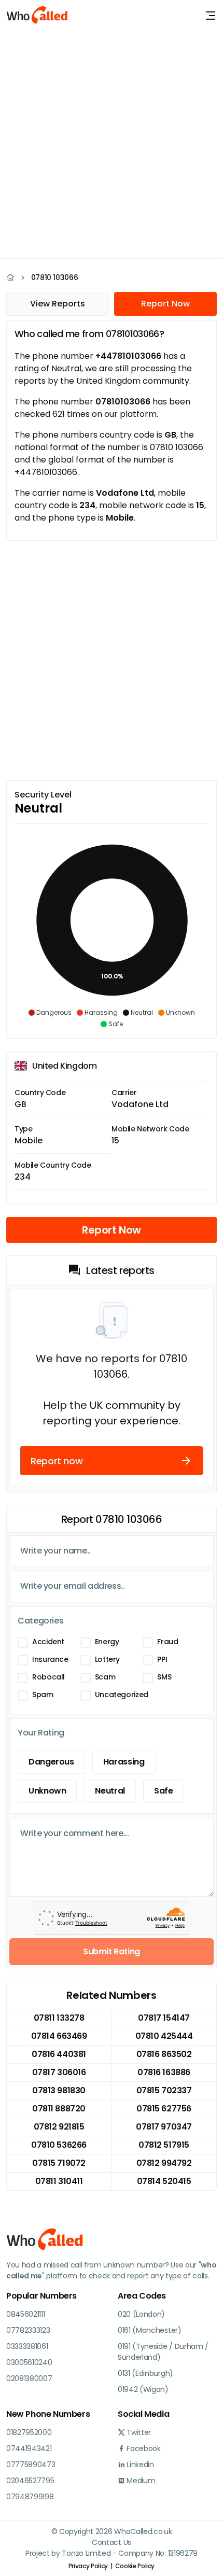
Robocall (48, 1677)
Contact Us (112, 2542)
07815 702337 (164, 2090)
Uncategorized (122, 1695)
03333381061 (27, 2346)
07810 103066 (55, 277)
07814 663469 (59, 2036)
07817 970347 (164, 2127)
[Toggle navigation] (211, 16)
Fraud (168, 1642)
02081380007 (29, 2378)
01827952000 (29, 2432)
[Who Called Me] (37, 16)
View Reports (58, 304)
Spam (43, 1695)
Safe (164, 1791)
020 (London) (141, 2314)
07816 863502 (164, 2054)
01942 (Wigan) (143, 2389)
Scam (105, 1677)
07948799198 (30, 2497)
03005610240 (29, 2362)
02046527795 (30, 2481)
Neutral (110, 1791)
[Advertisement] (112, 143)
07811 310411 (59, 2181)
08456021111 (25, 2314)
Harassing (124, 1762)
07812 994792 (164, 2163)
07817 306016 (59, 2072)
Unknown (47, 1791)
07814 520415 (164, 2181)
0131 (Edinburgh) (145, 2373)
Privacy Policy (88, 2566)
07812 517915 (164, 2145)
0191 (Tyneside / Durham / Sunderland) (163, 2352)
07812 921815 (59, 2127)
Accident (48, 1642)
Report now (57, 1461)
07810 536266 (59, 2145)
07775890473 (31, 2465)
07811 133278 (59, 2018)
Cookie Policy (135, 2566)
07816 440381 (59, 2054)
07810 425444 (164, 2036)
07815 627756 (164, 2109)
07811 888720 (59, 2109)
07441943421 (29, 2448)
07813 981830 (59, 2090)
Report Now (165, 304)
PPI (162, 1659)
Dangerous (51, 1762)
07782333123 (28, 2330)
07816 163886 (164, 2072)
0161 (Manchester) (150, 2330)
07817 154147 (164, 2018)
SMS (164, 1677)
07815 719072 (59, 2163)
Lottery (107, 1659)
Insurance (50, 1659)
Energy (107, 1642)
